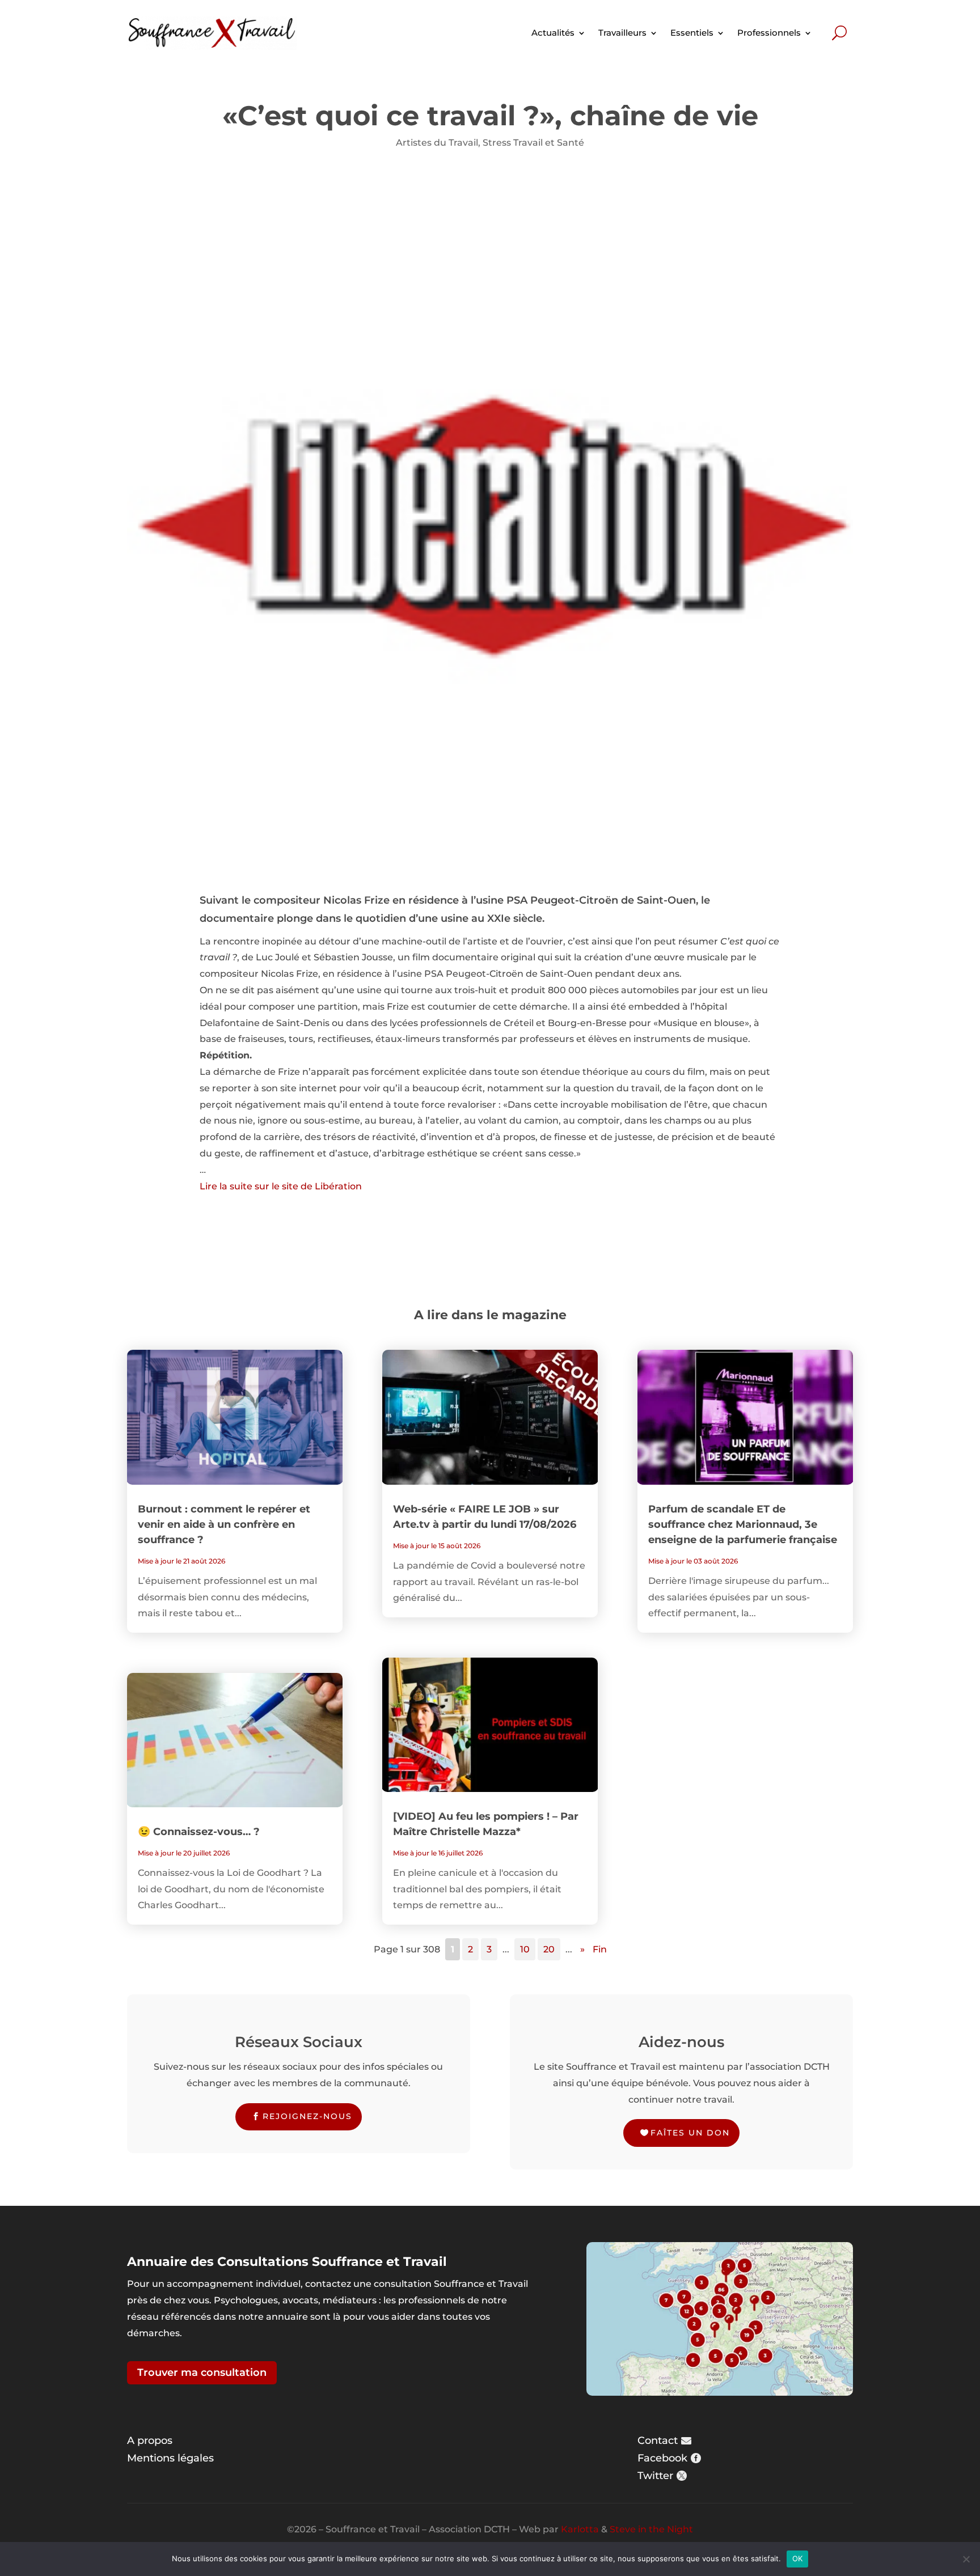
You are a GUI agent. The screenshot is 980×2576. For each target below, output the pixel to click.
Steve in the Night (651, 2529)
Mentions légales (170, 2458)
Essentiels (692, 33)
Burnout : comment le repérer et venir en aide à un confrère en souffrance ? (224, 1524)
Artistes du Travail (437, 143)
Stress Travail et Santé (533, 143)
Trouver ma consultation (202, 2372)
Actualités (553, 33)
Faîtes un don (690, 2133)
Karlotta (580, 2529)
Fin (600, 1949)
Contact (658, 2441)
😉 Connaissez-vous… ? (199, 1832)
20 (549, 1949)
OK (798, 2558)
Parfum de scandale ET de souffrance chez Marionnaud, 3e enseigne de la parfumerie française (743, 1524)
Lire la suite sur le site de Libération (281, 1186)
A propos (150, 2441)
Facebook (662, 2458)
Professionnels (769, 33)
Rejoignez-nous (307, 2116)
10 (525, 1949)
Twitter (655, 2476)
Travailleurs (622, 33)
